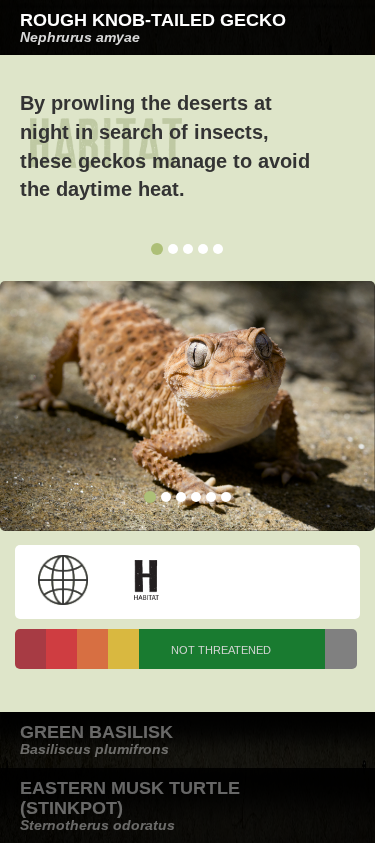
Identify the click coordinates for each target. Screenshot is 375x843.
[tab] (187, 27)
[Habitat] (146, 580)
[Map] (63, 580)
